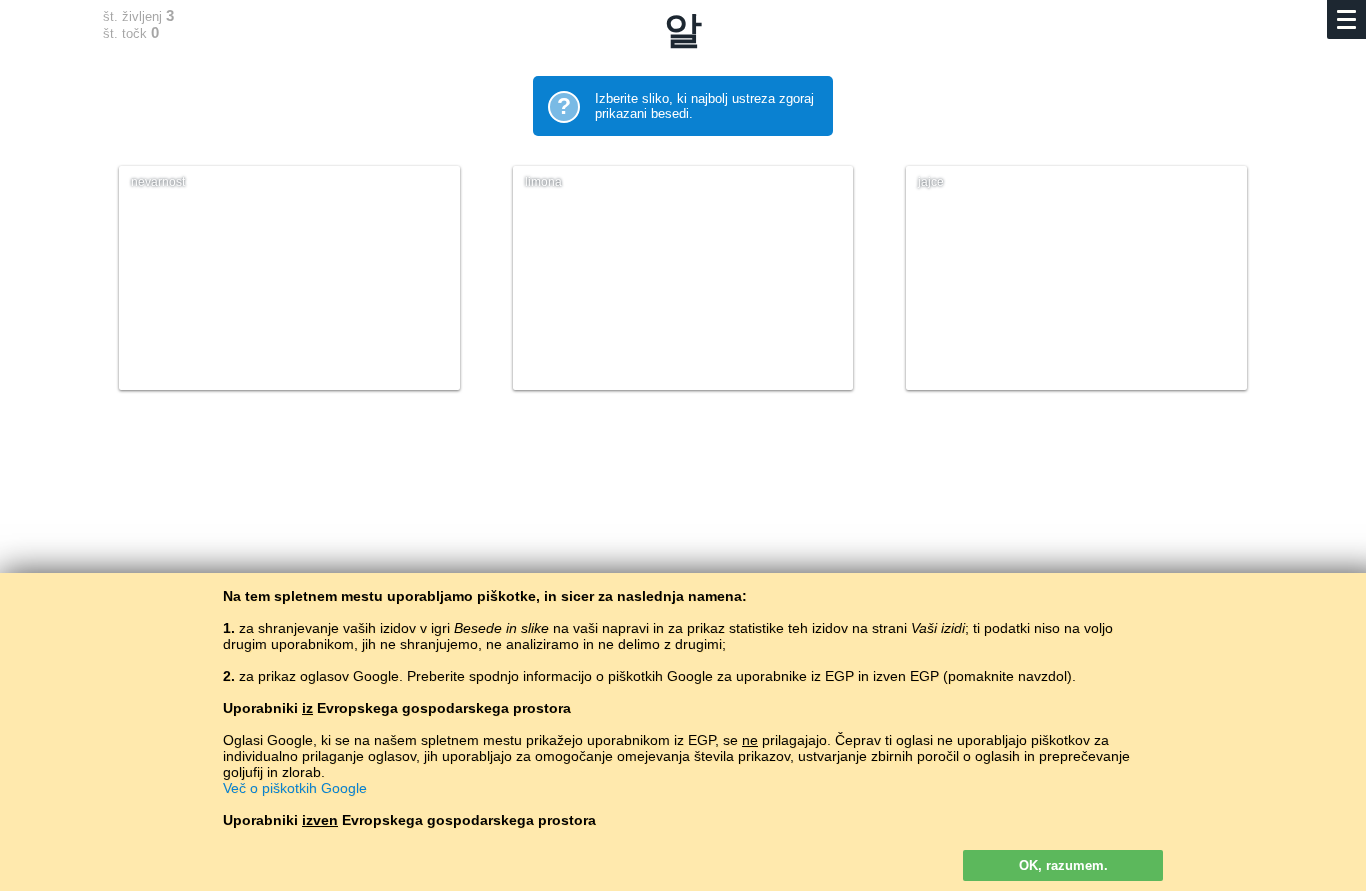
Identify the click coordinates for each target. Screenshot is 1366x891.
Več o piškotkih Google (295, 788)
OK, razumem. (1063, 865)
